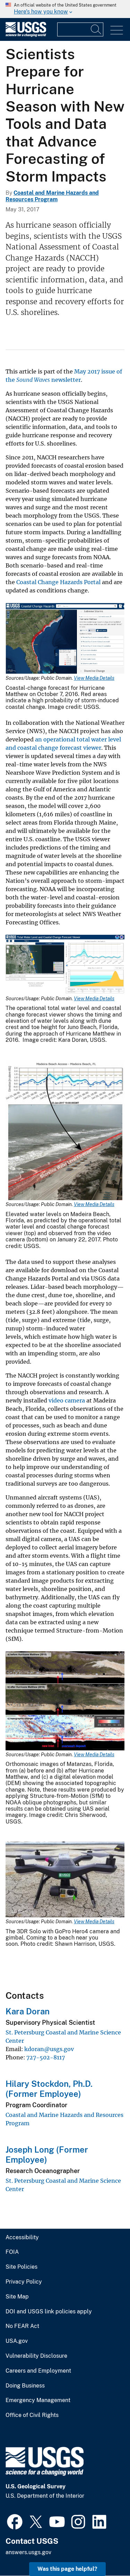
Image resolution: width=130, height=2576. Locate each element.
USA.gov (17, 2341)
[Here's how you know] (65, 9)
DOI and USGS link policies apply (49, 2312)
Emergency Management (38, 2400)
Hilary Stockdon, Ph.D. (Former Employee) (49, 2089)
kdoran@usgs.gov (49, 2049)
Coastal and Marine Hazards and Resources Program (52, 196)
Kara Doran (28, 2011)
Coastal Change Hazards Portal (58, 582)
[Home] (26, 35)
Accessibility (22, 2237)
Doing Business (25, 2386)
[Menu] (117, 30)
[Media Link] (65, 639)
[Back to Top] (105, 2551)
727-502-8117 (46, 2057)
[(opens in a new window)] (15, 2521)
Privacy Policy (24, 2282)
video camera (67, 1400)
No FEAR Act (22, 2326)
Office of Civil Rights (32, 2415)
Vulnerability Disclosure (36, 2356)
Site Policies (21, 2267)
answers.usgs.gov (28, 2552)
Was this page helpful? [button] (67, 2569)
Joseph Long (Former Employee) (47, 2155)
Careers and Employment (38, 2371)
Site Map (17, 2297)
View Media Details (94, 678)
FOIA (12, 2252)
